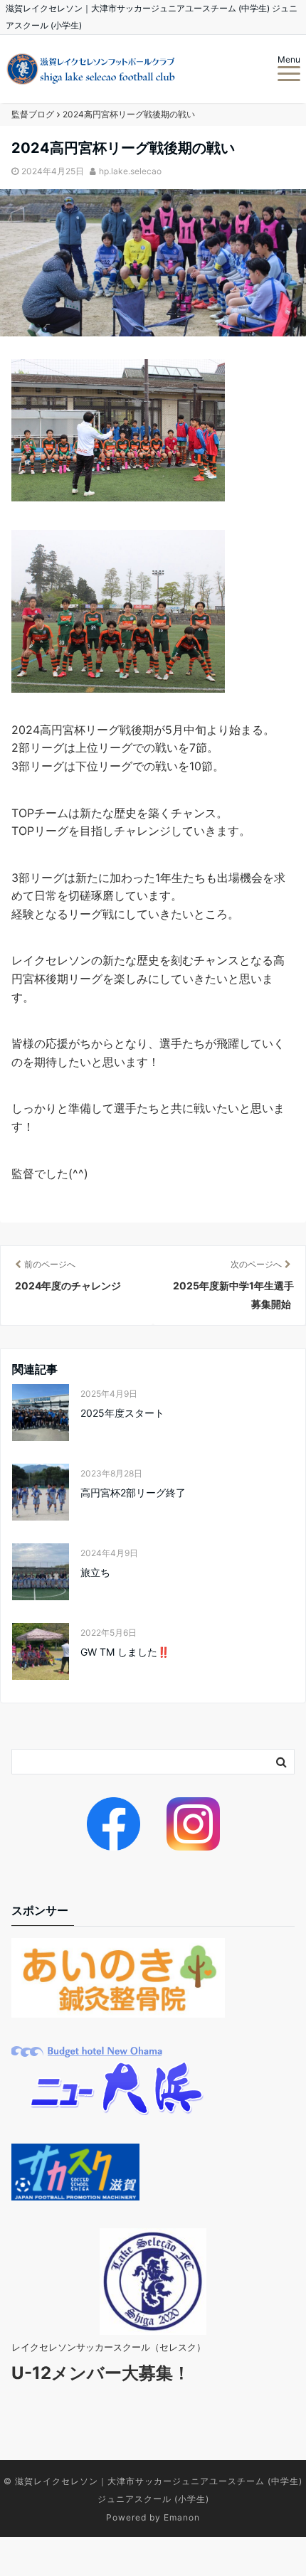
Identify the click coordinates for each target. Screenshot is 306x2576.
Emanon (182, 2517)
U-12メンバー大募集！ (101, 2373)
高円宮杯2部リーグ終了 (133, 1492)
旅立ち (95, 1572)
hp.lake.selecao (130, 171)
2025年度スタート (122, 1413)
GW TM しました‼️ (125, 1652)
